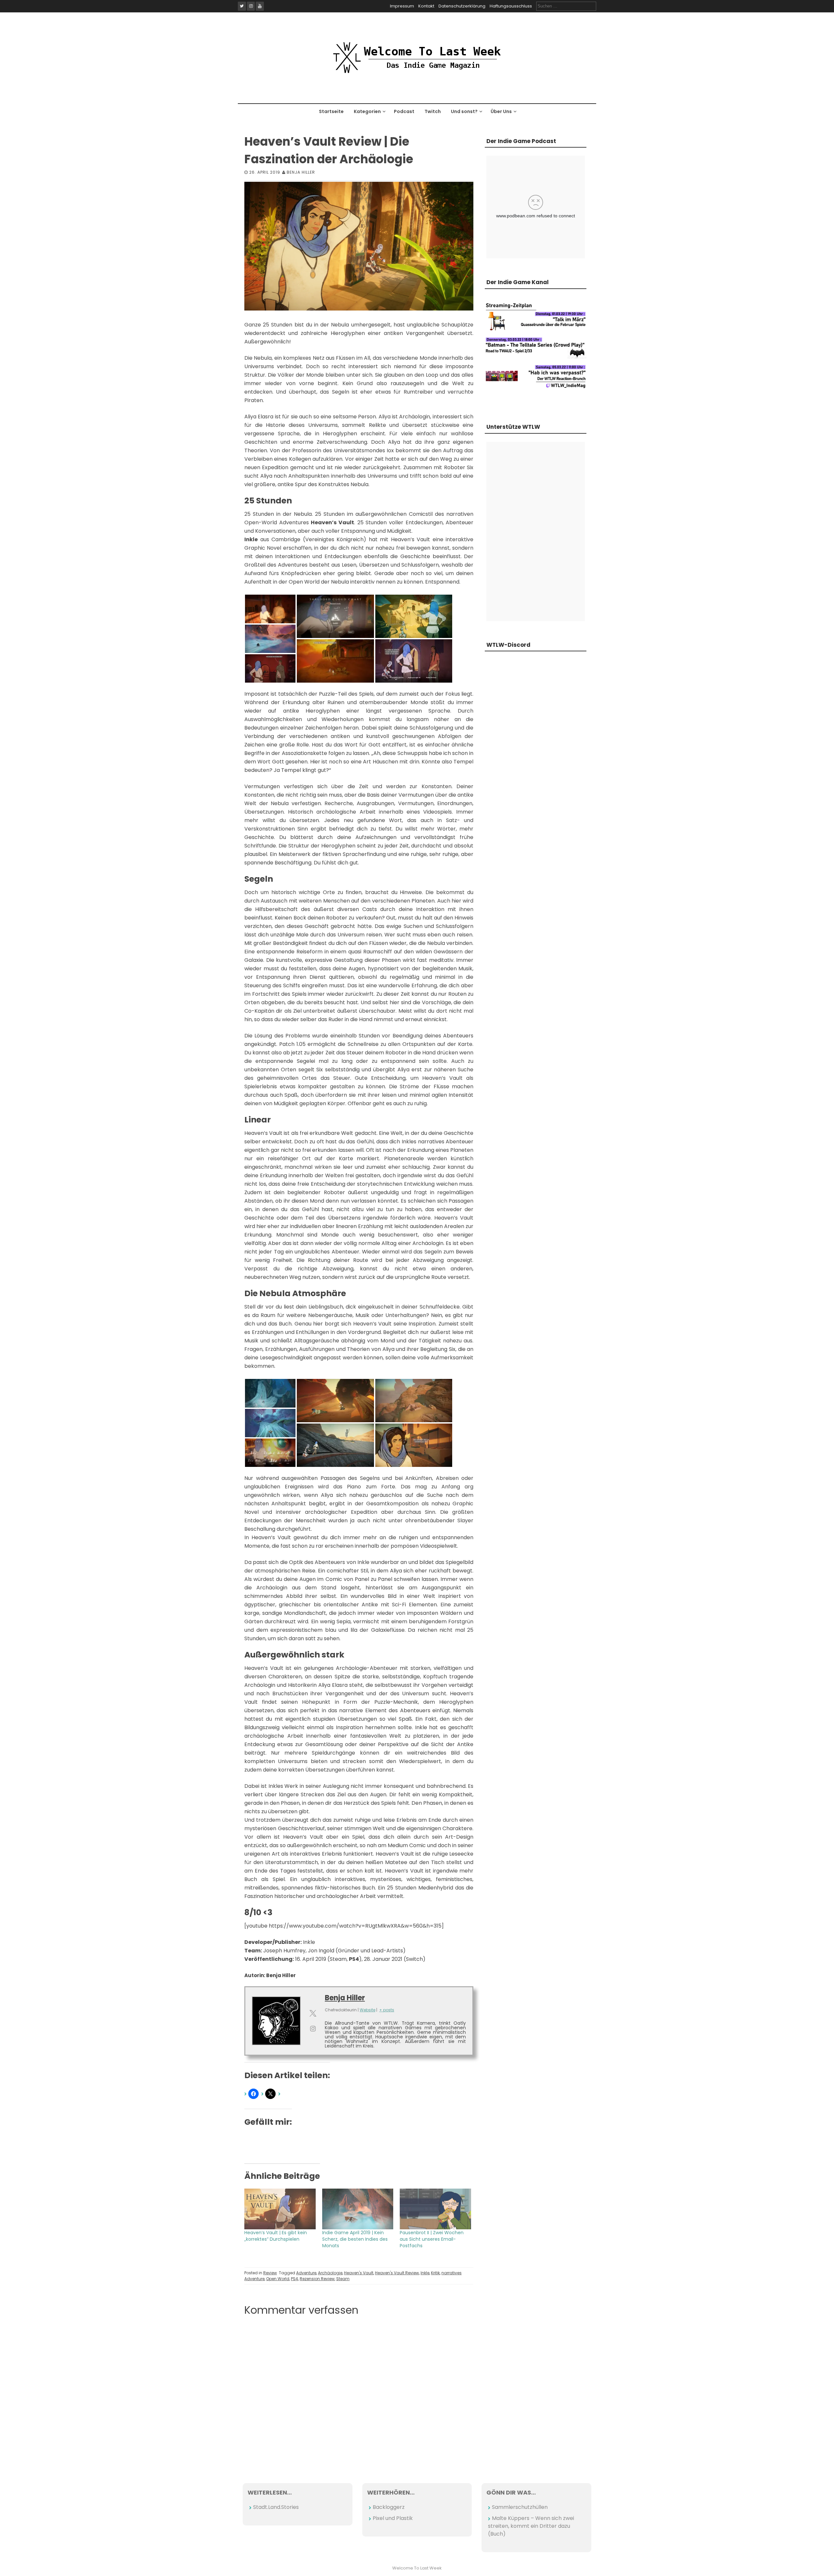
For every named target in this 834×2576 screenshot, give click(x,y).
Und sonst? (464, 111)
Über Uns (501, 111)
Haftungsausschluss (511, 6)
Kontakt (426, 6)
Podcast (404, 111)
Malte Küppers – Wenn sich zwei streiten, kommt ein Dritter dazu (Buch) (531, 2526)
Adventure (306, 2273)
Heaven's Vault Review (397, 2273)
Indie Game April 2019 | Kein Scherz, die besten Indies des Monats (355, 2239)
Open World (278, 2279)
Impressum (402, 6)
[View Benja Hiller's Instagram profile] (313, 2029)
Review (270, 2273)
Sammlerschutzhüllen (520, 2507)
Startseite (331, 111)
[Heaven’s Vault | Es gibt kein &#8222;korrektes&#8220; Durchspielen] (280, 2209)
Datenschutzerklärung (462, 6)
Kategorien (367, 111)
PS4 (295, 2279)
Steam (343, 2279)
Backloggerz (389, 2507)
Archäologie (330, 2273)
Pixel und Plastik (393, 2518)
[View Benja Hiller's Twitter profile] (313, 2013)
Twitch (433, 111)
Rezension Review (317, 2279)
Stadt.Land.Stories (276, 2507)
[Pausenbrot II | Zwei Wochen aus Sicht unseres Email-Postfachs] (435, 2209)
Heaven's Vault (359, 2273)
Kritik (435, 2273)
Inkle (425, 2273)
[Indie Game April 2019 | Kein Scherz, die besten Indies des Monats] (358, 2209)
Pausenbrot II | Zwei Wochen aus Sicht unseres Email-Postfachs (432, 2239)
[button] (270, 609)
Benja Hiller (301, 172)
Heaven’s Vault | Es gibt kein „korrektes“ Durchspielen (276, 2236)
